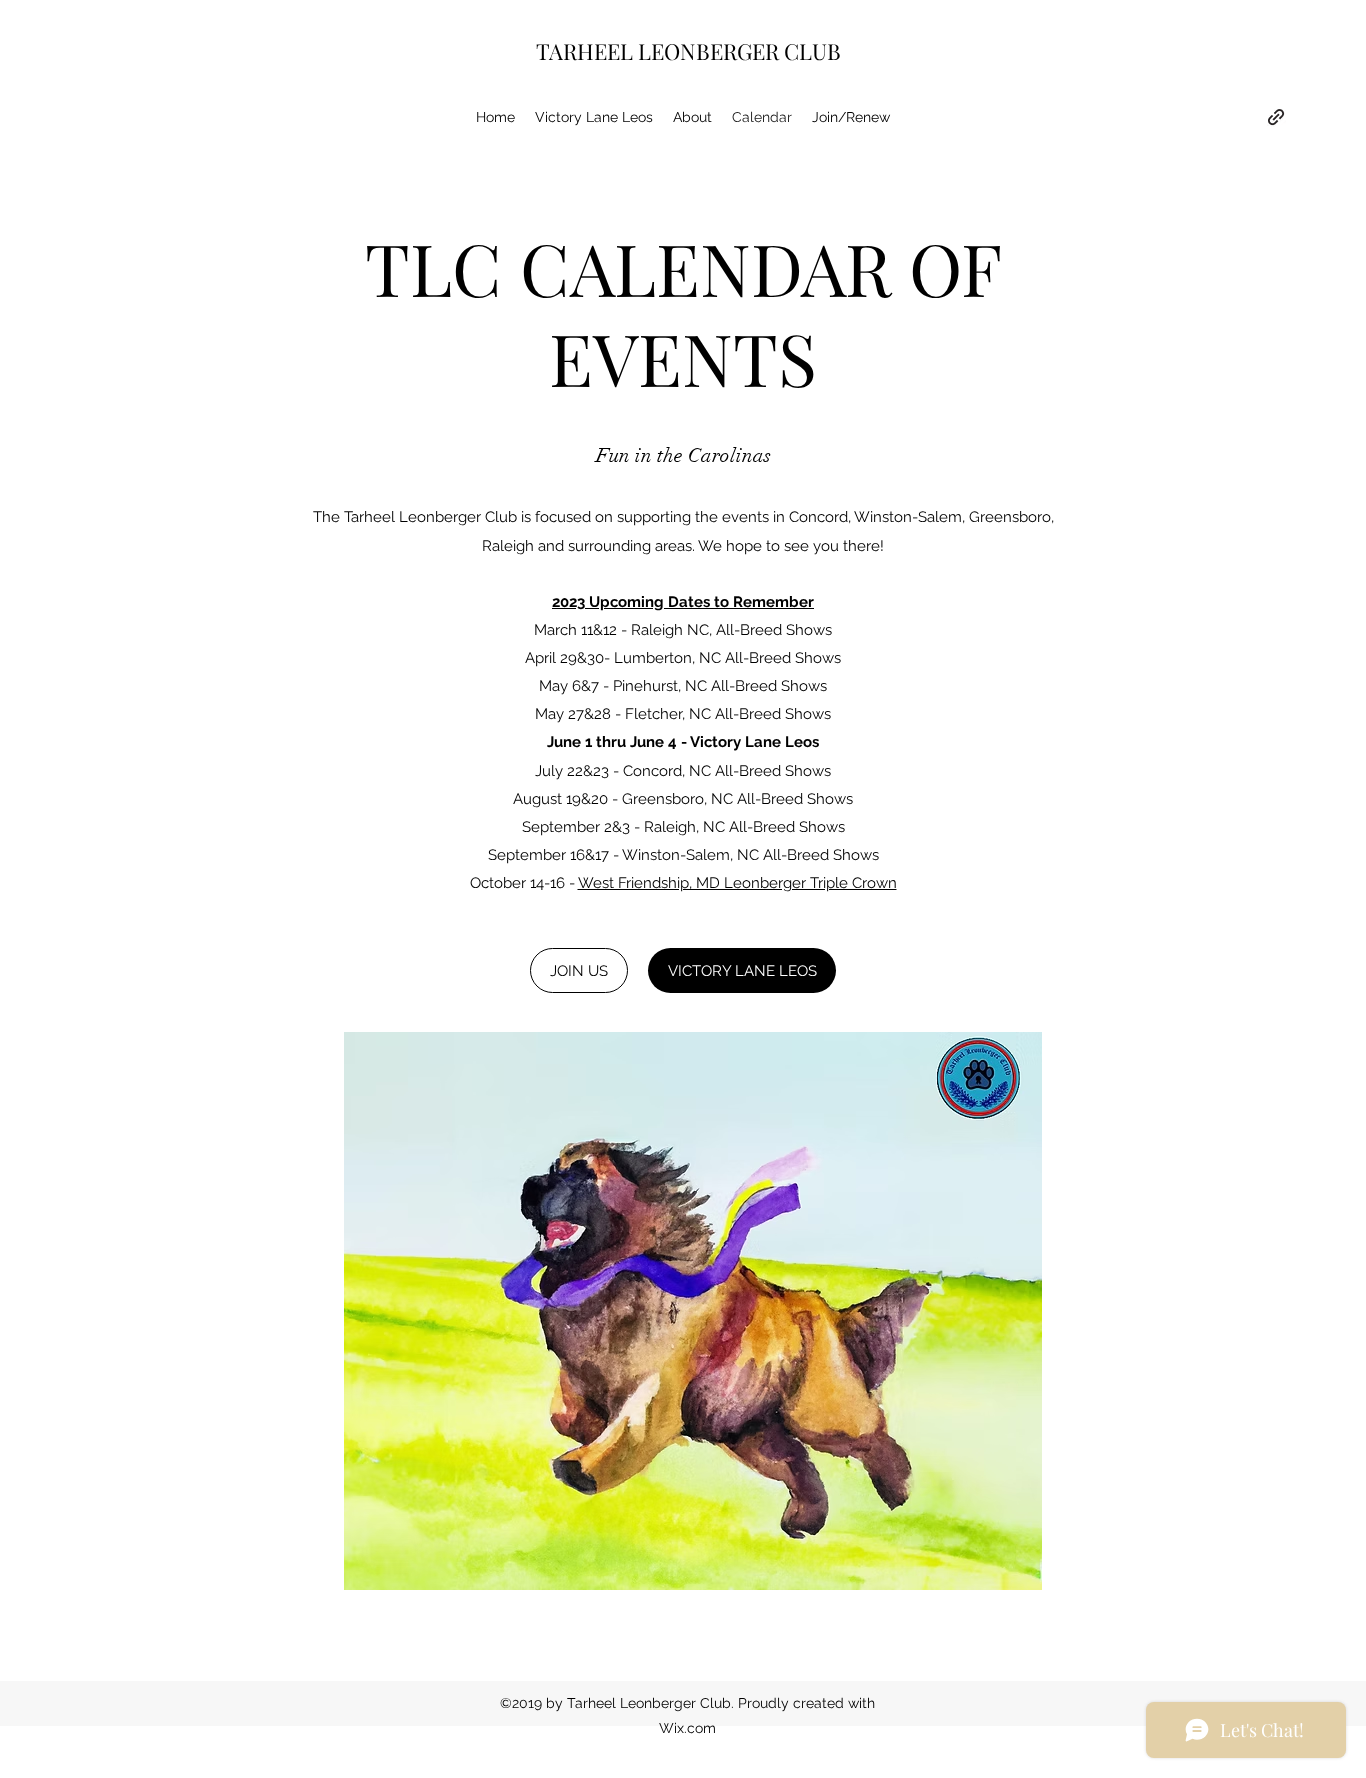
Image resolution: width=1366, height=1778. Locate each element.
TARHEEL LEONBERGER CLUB (688, 51)
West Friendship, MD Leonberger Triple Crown (737, 883)
